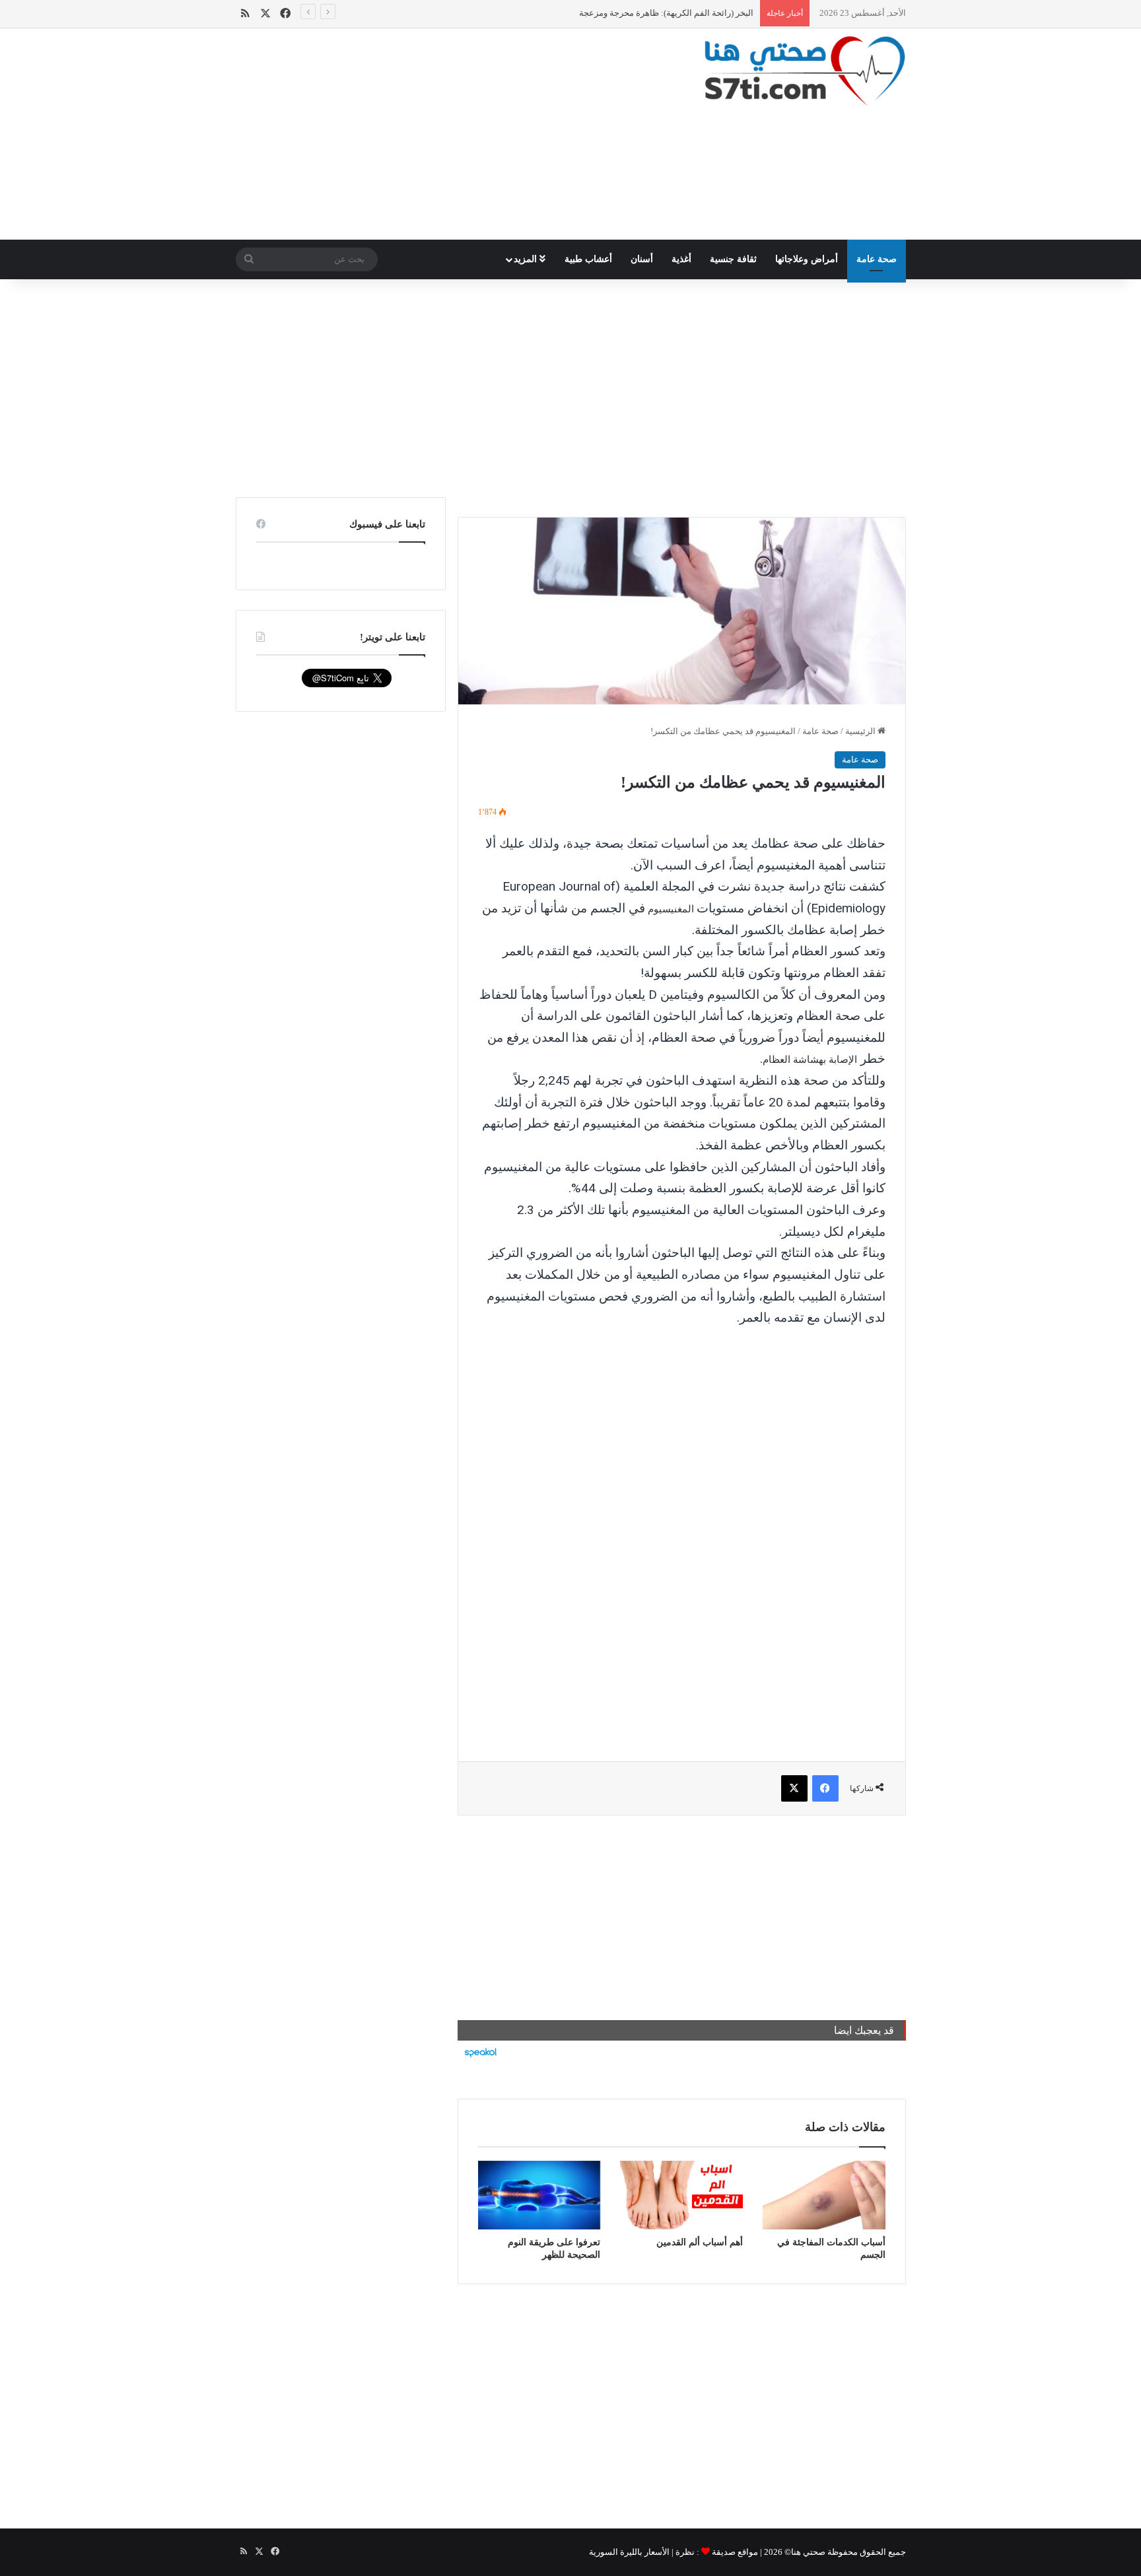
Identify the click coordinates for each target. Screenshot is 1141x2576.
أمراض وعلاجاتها (807, 259)
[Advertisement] (455, 134)
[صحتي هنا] (805, 71)
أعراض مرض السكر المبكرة (703, 13)
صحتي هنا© (805, 2552)
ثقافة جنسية (733, 259)
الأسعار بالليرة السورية (629, 2552)
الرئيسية (861, 731)
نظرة (685, 2552)
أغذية (681, 259)
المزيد (527, 259)
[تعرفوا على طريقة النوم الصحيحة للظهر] (539, 2195)
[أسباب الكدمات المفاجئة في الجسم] (824, 2195)
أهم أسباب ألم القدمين (700, 2242)
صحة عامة (877, 259)
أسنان (642, 259)
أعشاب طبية (588, 259)
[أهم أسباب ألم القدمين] (681, 2195)
